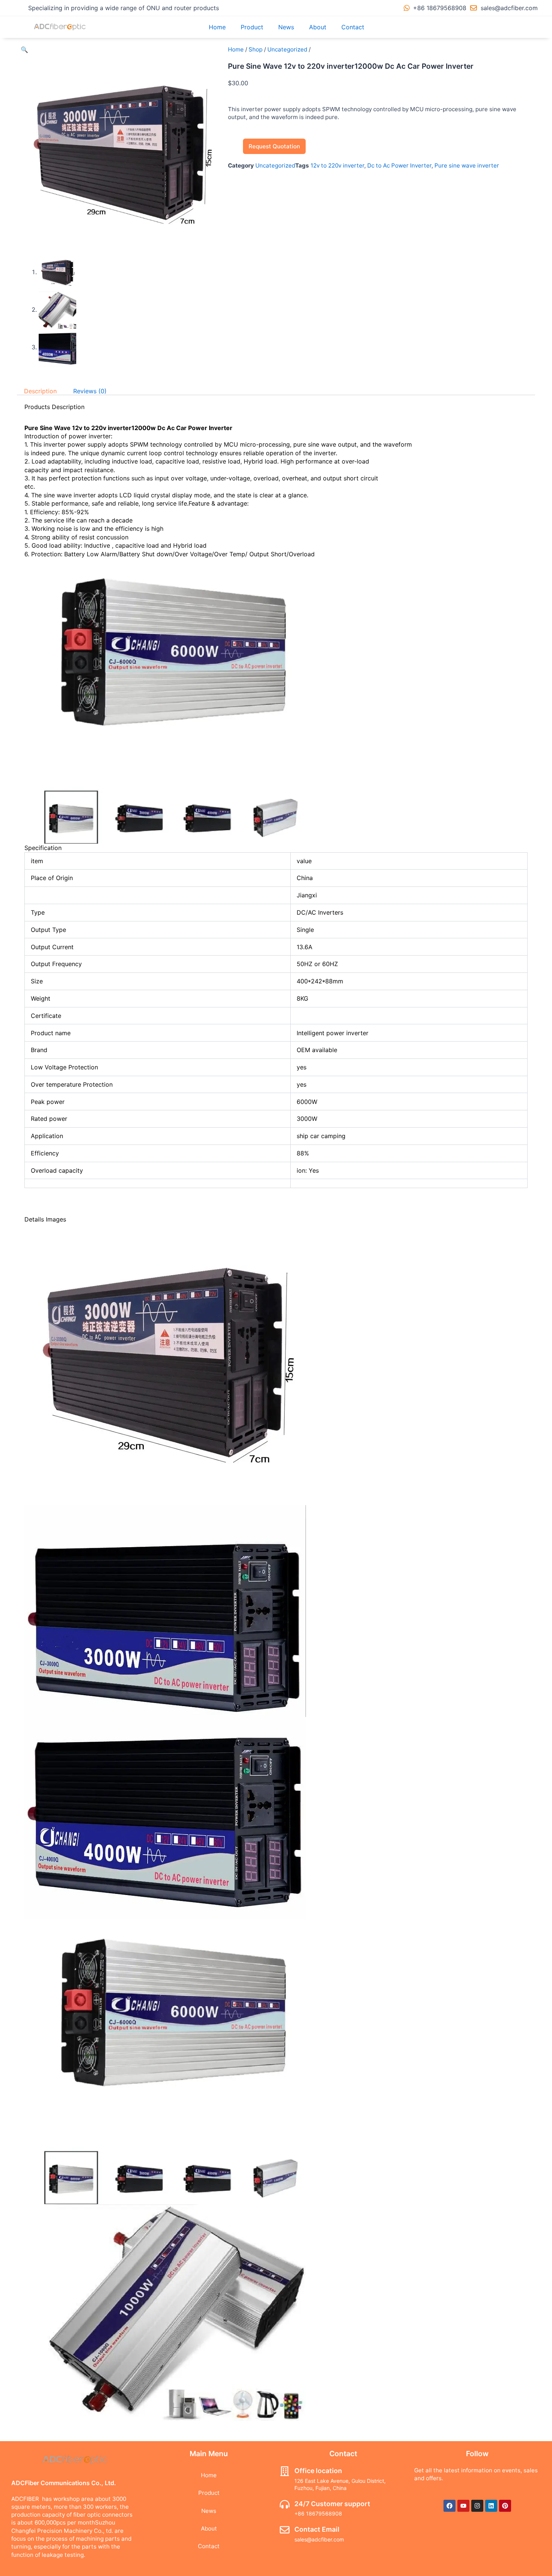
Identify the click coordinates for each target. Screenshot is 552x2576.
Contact (353, 27)
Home (217, 27)
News (286, 27)
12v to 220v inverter (337, 165)
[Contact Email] (285, 2530)
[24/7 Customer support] (285, 2504)
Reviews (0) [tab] (90, 391)
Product (252, 27)
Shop (256, 49)
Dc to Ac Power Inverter (399, 165)
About (318, 27)
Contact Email (317, 2529)
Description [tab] (40, 391)
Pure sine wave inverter (467, 165)
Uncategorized (287, 49)
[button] (24, 50)
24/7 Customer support (332, 2504)
